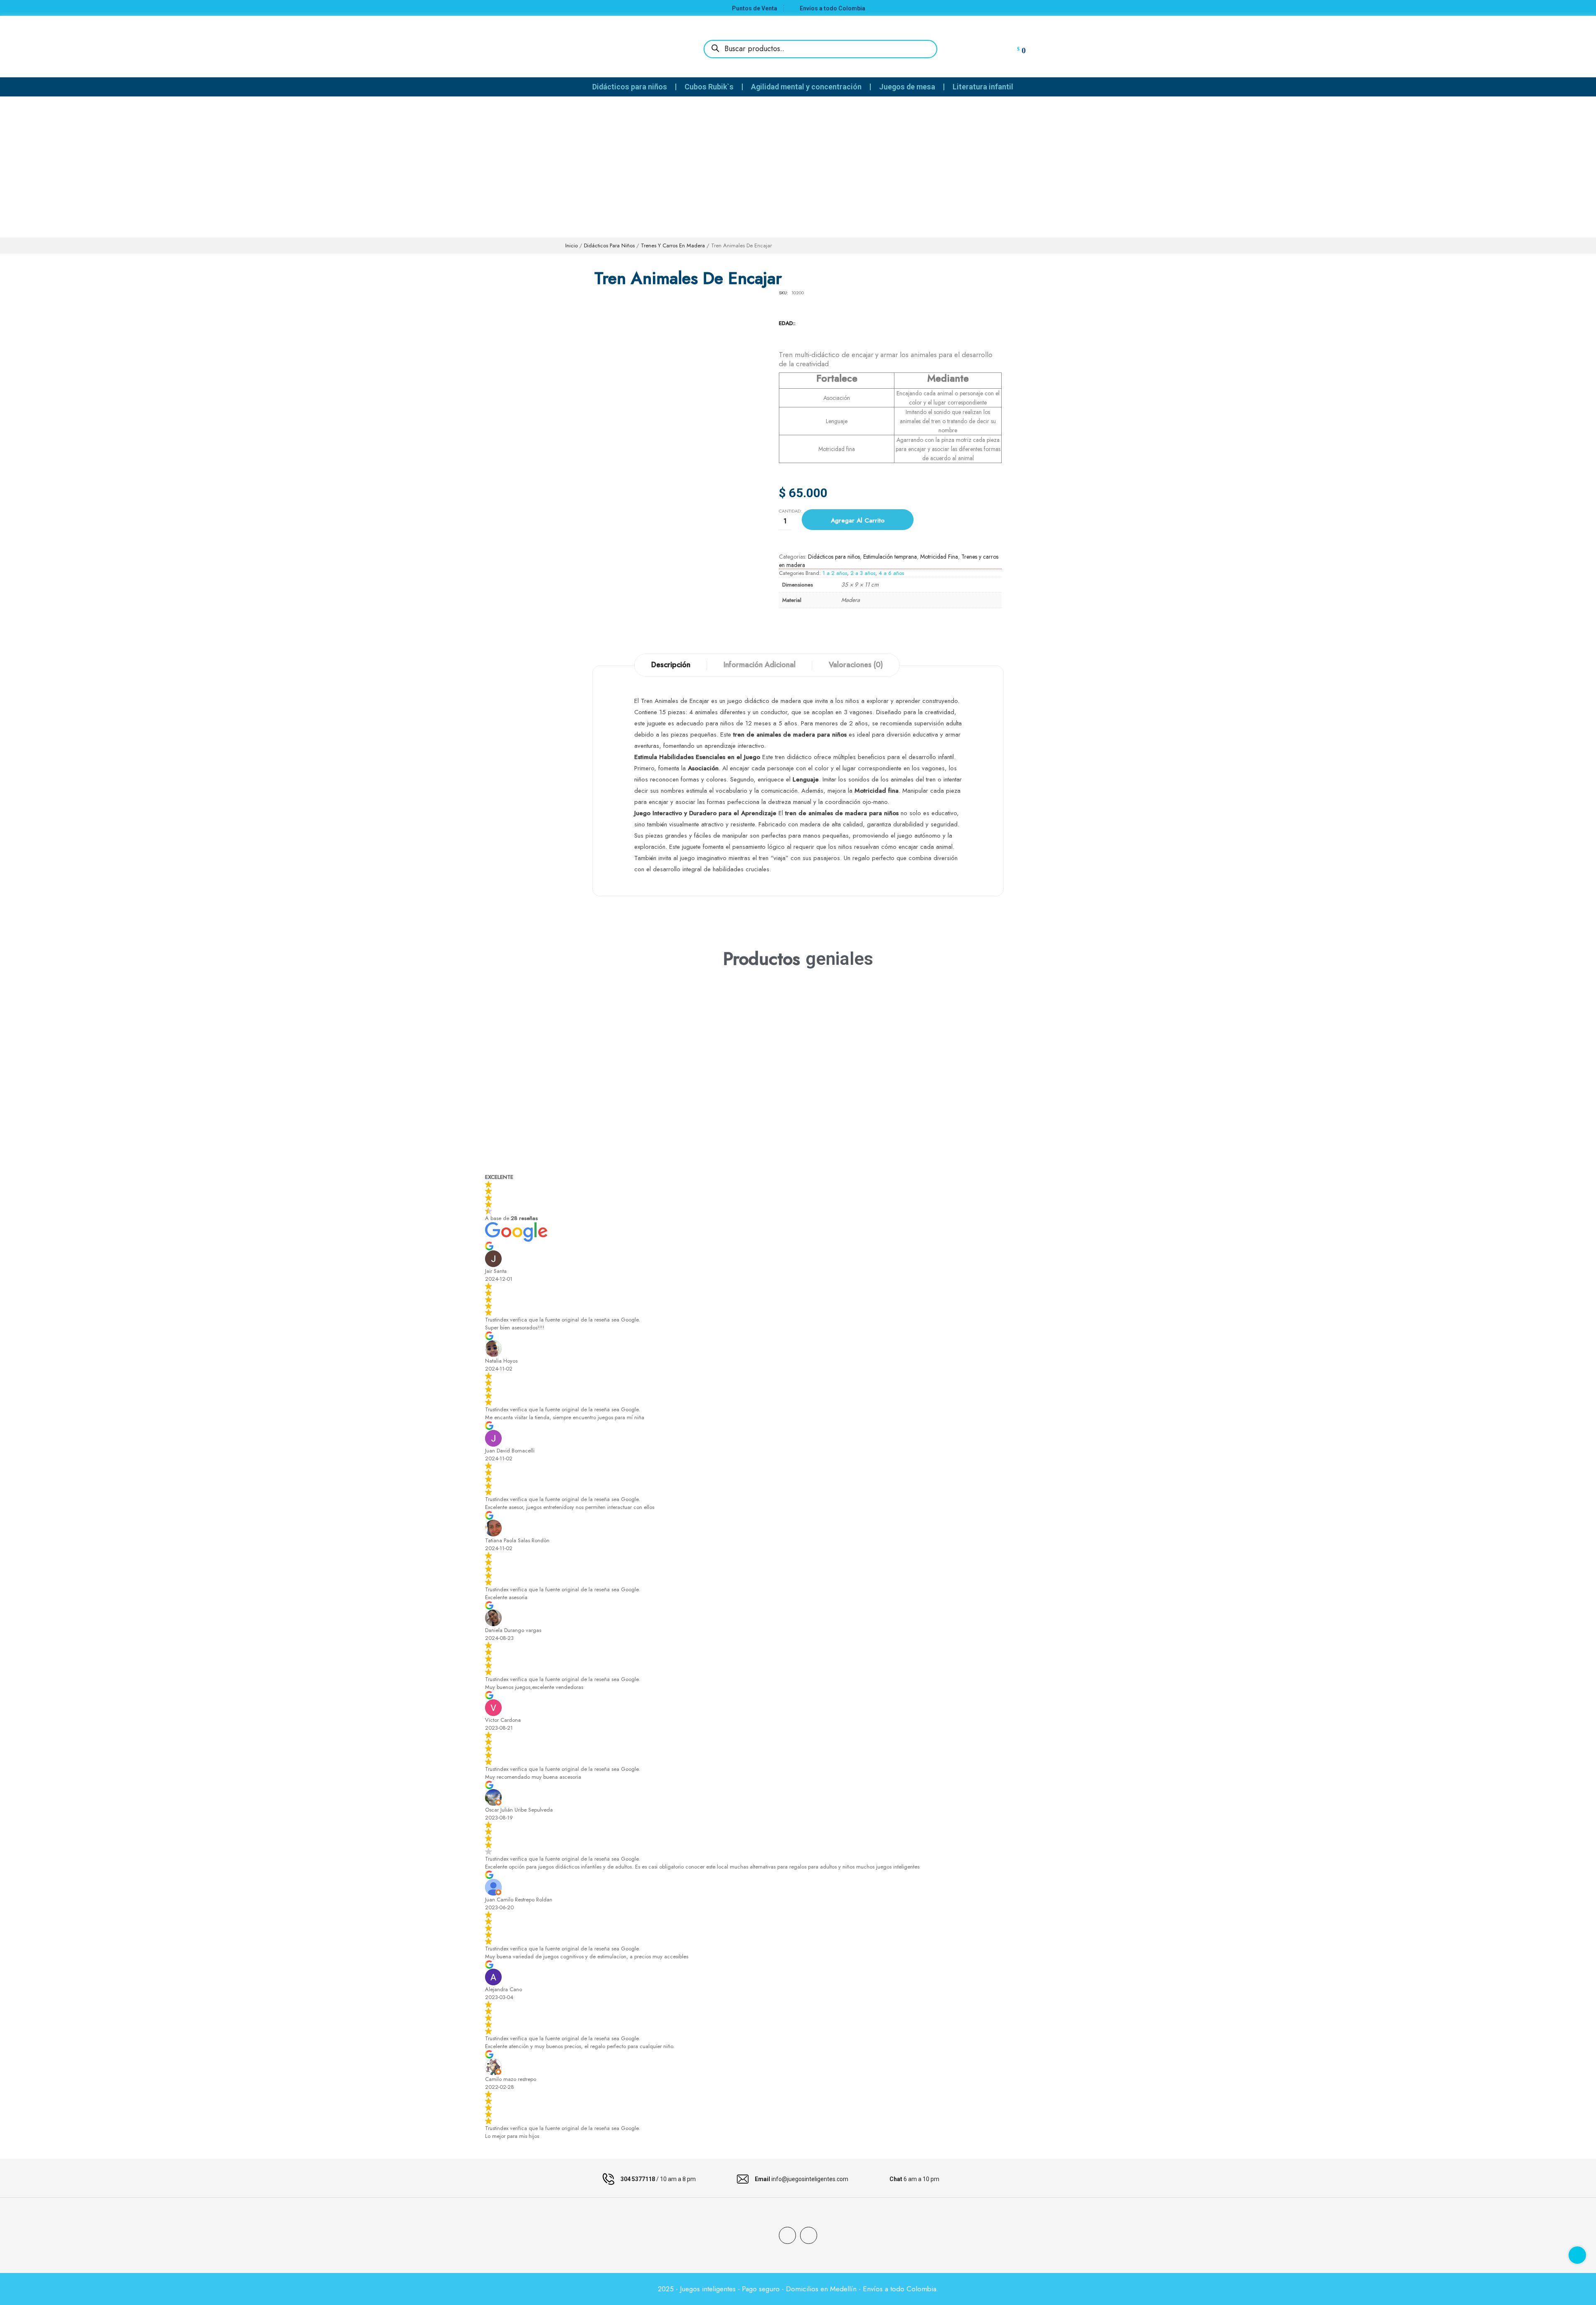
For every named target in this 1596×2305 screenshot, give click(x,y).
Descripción (671, 665)
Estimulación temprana (890, 557)
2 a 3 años (863, 573)
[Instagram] (809, 2235)
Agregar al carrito (858, 520)
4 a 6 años (891, 573)
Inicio (571, 245)
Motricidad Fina (939, 557)
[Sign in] (980, 48)
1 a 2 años (835, 573)
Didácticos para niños (609, 245)
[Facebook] (787, 2235)
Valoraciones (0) (856, 665)
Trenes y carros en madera (673, 245)
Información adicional (760, 665)
